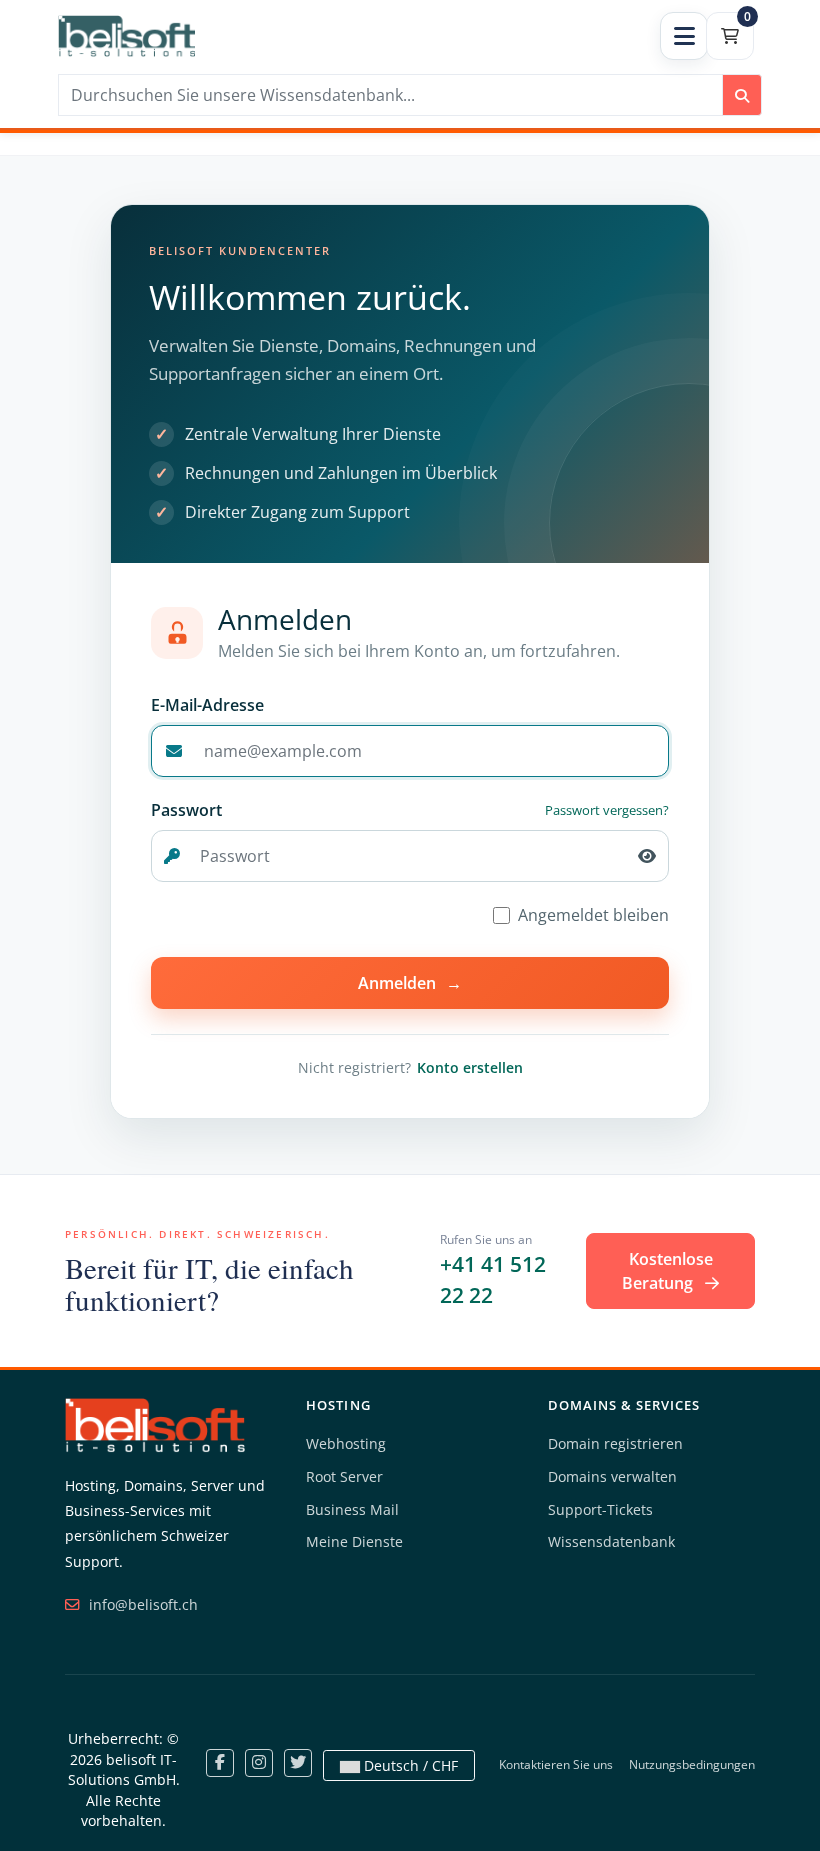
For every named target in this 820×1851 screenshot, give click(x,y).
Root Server (344, 1476)
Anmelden (410, 983)
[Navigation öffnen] (684, 36)
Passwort (186, 810)
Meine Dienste (354, 1541)
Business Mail (352, 1509)
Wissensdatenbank (611, 1541)
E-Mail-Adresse (207, 705)
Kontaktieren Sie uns (556, 1764)
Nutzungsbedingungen (692, 1764)
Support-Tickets (600, 1509)
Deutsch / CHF (409, 1765)
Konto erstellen (470, 1067)
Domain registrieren (615, 1443)
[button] (647, 856)
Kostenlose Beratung (667, 1271)
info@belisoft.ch (141, 1604)
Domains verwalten (612, 1476)
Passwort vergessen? (607, 810)
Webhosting (346, 1443)
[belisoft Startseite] (155, 1423)
